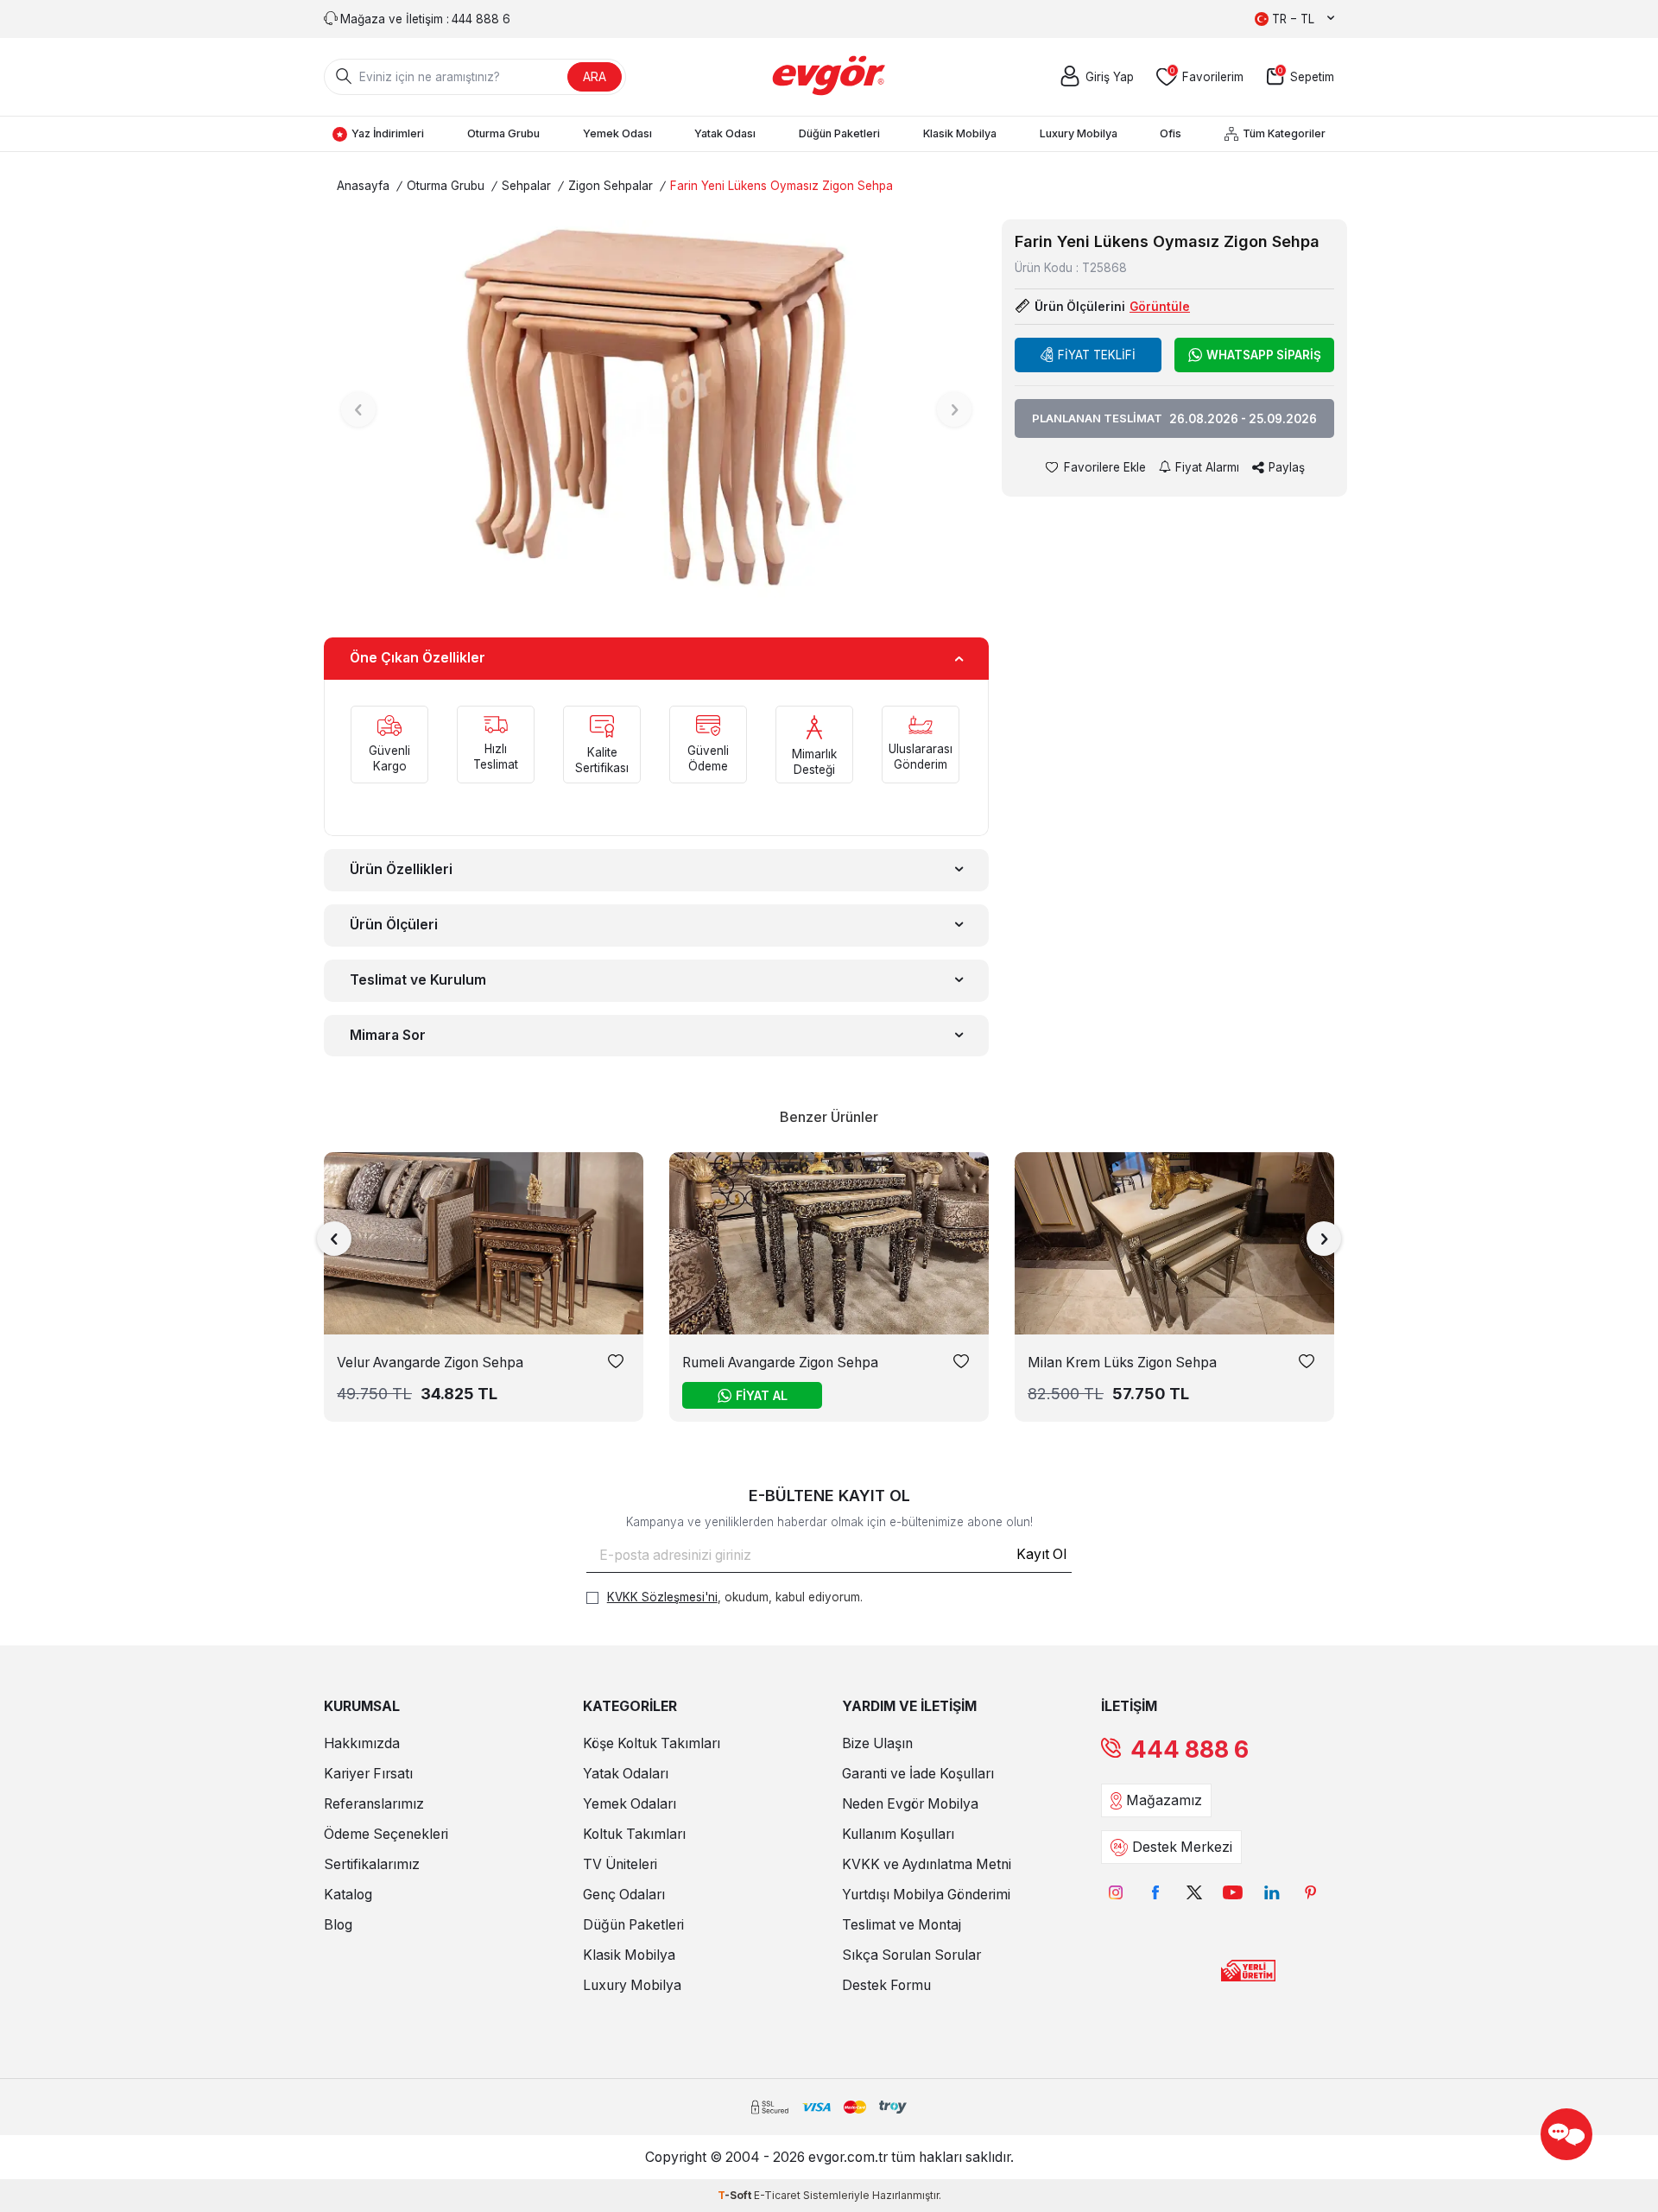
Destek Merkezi (1182, 1847)
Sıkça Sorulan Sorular (911, 1955)
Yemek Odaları (630, 1804)
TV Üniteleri (620, 1864)
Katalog (348, 1895)
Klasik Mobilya (960, 133)
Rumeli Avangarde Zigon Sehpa (780, 1363)
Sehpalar (526, 186)
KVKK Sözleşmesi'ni (662, 1597)
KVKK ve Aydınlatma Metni (927, 1864)
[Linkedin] (1272, 1892)
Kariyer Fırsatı (368, 1774)
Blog (338, 1925)
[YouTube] (1233, 1892)
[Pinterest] (1310, 1892)
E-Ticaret (777, 2195)
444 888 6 (1190, 1749)
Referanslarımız (374, 1804)
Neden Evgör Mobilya (910, 1804)
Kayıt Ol (1041, 1554)
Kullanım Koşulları (898, 1834)
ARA (595, 76)
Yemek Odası (617, 133)
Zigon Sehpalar (611, 186)
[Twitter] (1194, 1892)
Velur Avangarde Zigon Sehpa (430, 1363)
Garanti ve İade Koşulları (918, 1774)
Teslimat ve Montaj (902, 1925)
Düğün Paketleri (839, 133)
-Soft (736, 2195)
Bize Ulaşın (877, 1743)
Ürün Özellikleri (401, 869)
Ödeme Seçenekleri (386, 1834)
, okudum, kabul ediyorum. (735, 1597)
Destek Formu (886, 1985)
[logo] (829, 77)
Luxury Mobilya (1079, 133)
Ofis (1171, 133)
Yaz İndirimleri (388, 133)
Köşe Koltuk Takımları (652, 1743)
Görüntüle (1160, 307)
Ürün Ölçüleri (394, 925)
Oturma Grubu (503, 133)
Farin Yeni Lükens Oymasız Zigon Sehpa (782, 186)
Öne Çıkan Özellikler (418, 658)
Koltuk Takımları (634, 1834)
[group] (656, 409)
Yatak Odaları (626, 1774)
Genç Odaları (624, 1895)
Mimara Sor (388, 1035)
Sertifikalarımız (372, 1864)
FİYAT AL (762, 1395)
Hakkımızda (362, 1743)
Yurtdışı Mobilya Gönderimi (926, 1895)
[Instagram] (1116, 1892)
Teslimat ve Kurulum (418, 980)
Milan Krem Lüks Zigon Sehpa (1122, 1363)
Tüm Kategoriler (1284, 133)
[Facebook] (1155, 1892)
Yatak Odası (725, 133)
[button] (358, 409)
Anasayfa (363, 186)
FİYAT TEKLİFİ (1097, 355)
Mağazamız (1164, 1800)
